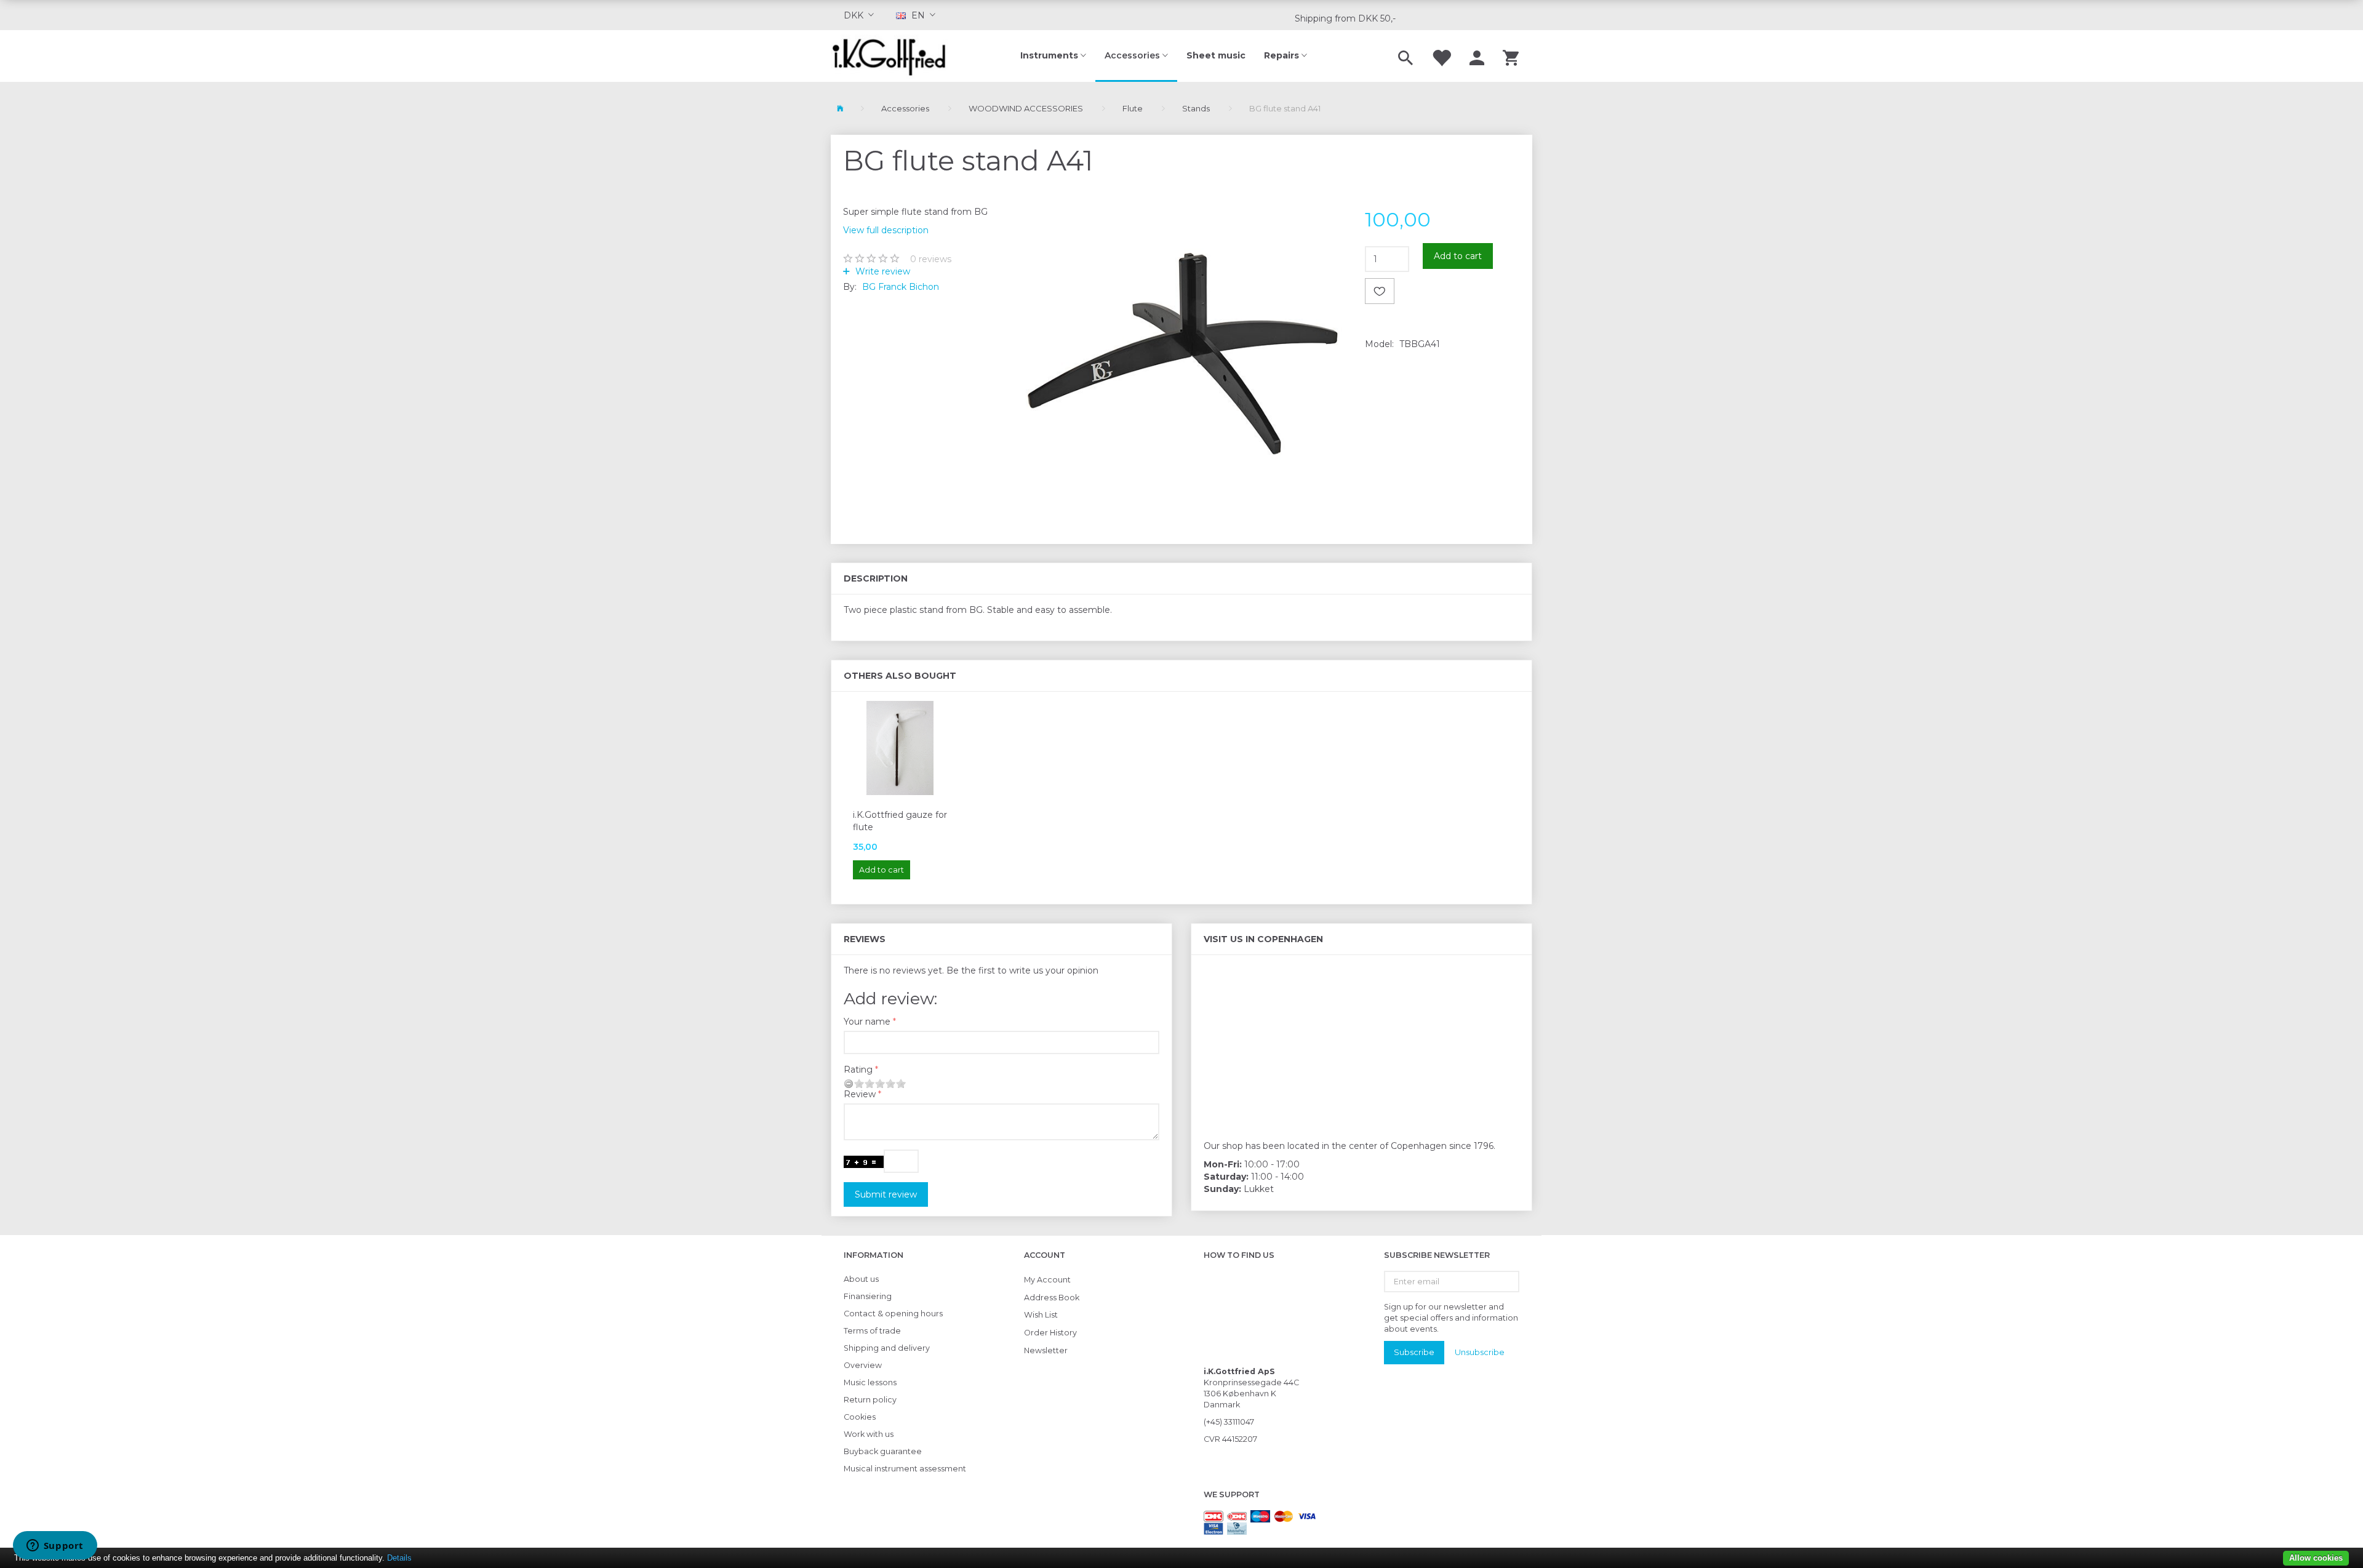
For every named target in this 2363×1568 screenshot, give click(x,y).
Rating (858, 1070)
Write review (882, 271)
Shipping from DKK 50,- (1345, 18)
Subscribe (1414, 1352)
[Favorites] (1441, 56)
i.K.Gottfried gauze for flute (900, 821)
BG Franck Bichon (901, 287)
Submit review (886, 1194)
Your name (867, 1022)
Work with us (869, 1434)
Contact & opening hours (893, 1314)
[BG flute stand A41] (1182, 352)
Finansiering (868, 1296)
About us (861, 1279)
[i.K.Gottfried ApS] (894, 56)
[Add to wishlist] (1380, 291)
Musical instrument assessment (905, 1469)
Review (860, 1094)
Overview (863, 1365)
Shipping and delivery (887, 1348)
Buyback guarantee (883, 1451)
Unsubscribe (1480, 1352)
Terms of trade (872, 1331)
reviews (931, 259)
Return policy (870, 1400)
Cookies (860, 1417)
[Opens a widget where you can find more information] (55, 1546)
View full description (886, 230)
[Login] (1477, 56)
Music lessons (870, 1382)
